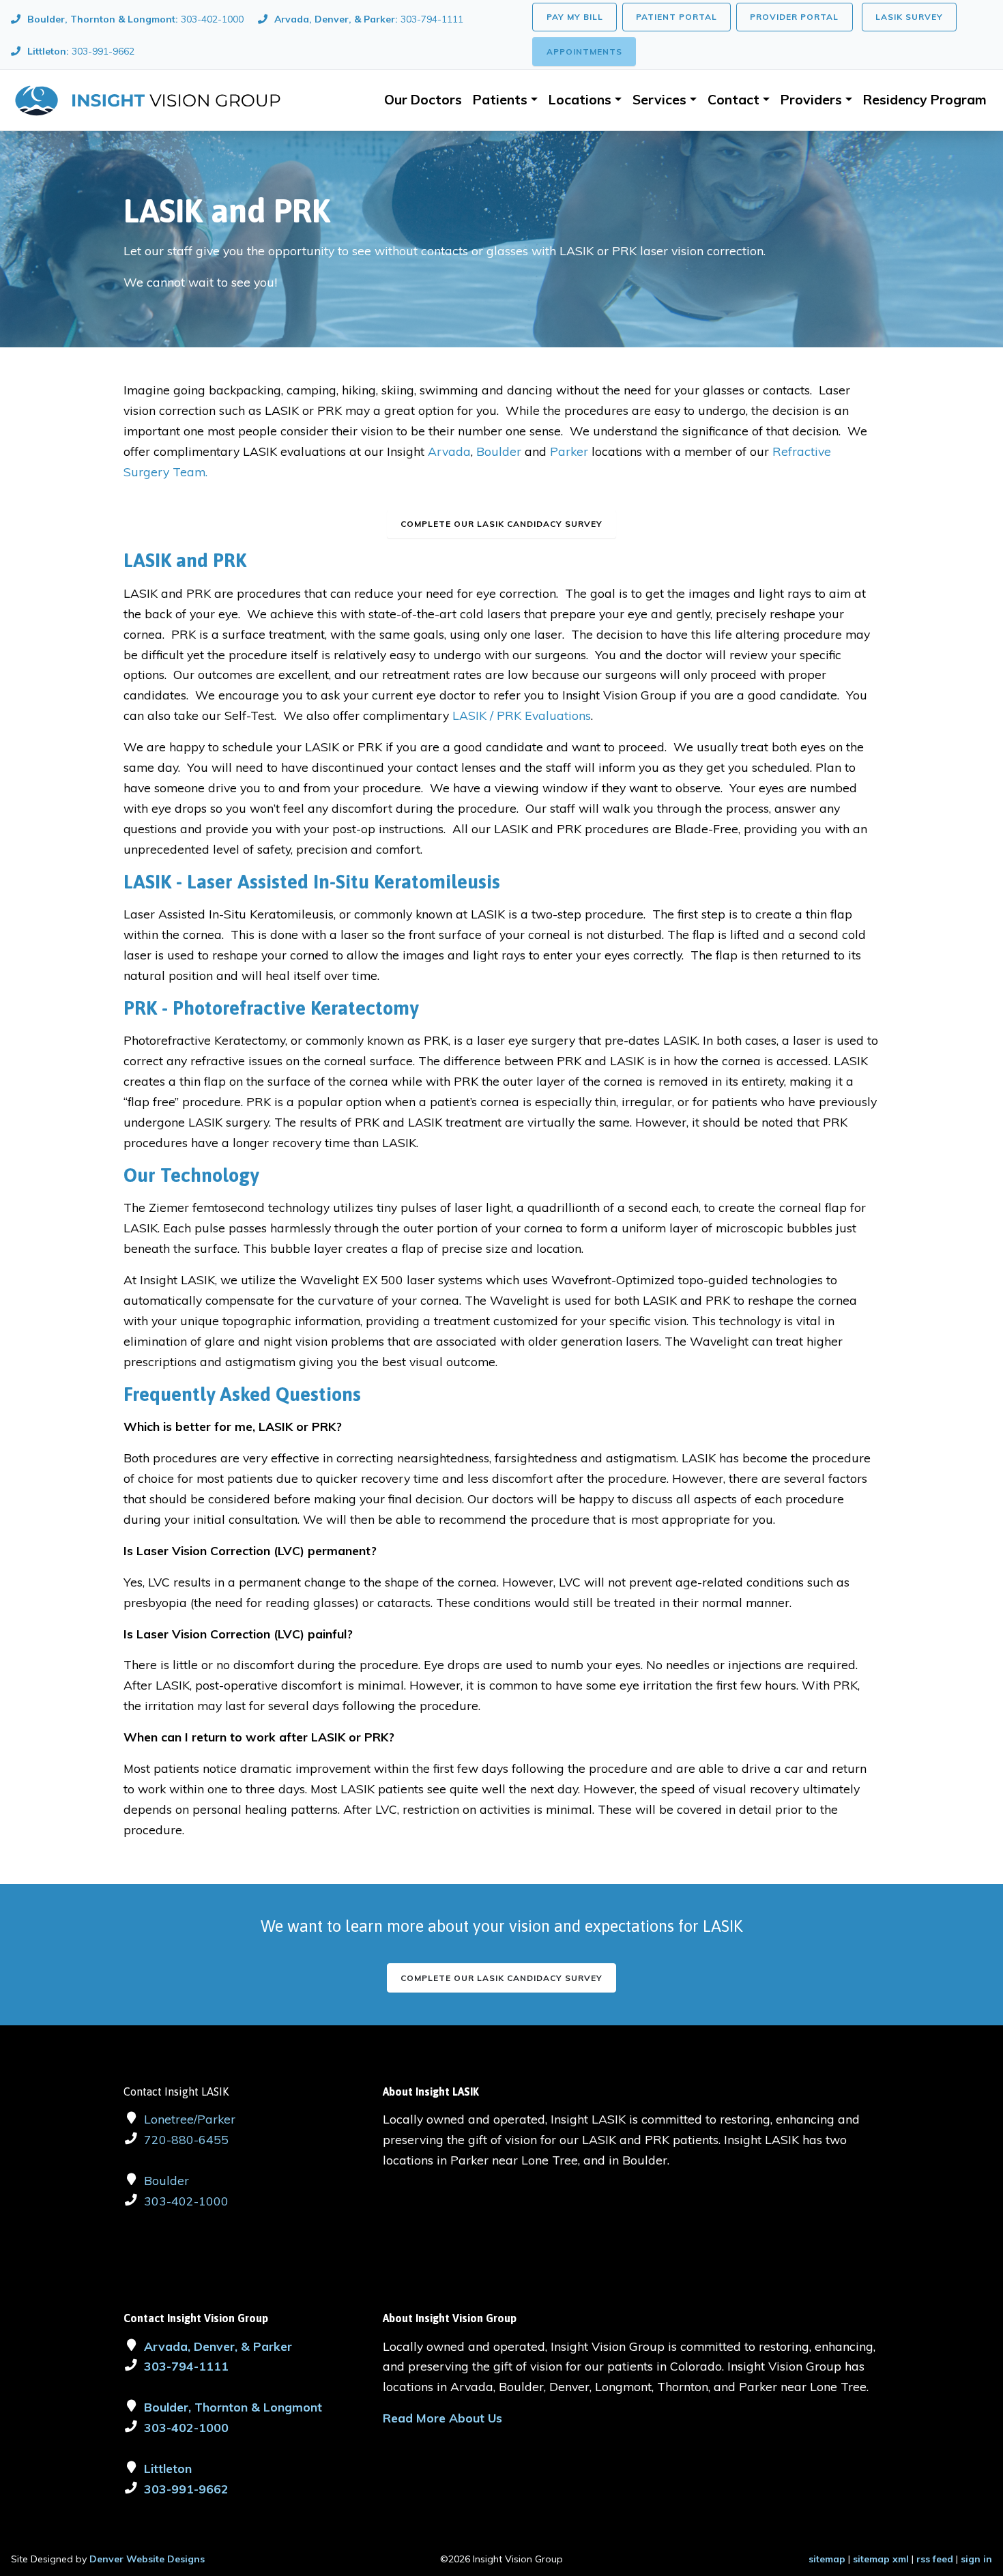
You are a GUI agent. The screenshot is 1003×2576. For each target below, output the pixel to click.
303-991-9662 (186, 2489)
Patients (500, 100)
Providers (811, 100)
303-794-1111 (186, 2366)
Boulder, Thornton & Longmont (233, 2407)
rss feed (935, 2559)
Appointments (584, 52)
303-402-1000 (186, 2201)
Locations (580, 100)
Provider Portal (794, 17)
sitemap (827, 2559)
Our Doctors (423, 100)
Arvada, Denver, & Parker (218, 2346)
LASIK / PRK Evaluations (522, 715)
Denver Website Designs (147, 2559)
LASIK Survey (909, 17)
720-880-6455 (186, 2139)
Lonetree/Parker (190, 2119)
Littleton (168, 2468)
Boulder (500, 451)
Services (659, 100)
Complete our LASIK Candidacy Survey (501, 1978)
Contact (733, 100)
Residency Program (925, 100)
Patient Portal (677, 17)
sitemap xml (881, 2559)
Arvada (449, 451)
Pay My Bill (575, 17)
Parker (571, 451)
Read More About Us (442, 2418)
